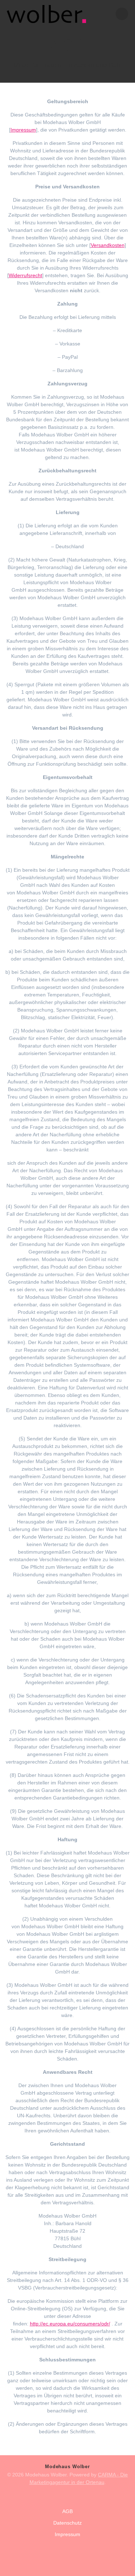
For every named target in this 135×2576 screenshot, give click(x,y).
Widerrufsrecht (25, 275)
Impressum (23, 130)
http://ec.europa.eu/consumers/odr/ (70, 2324)
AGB (67, 2511)
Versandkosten (108, 245)
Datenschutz (67, 2523)
